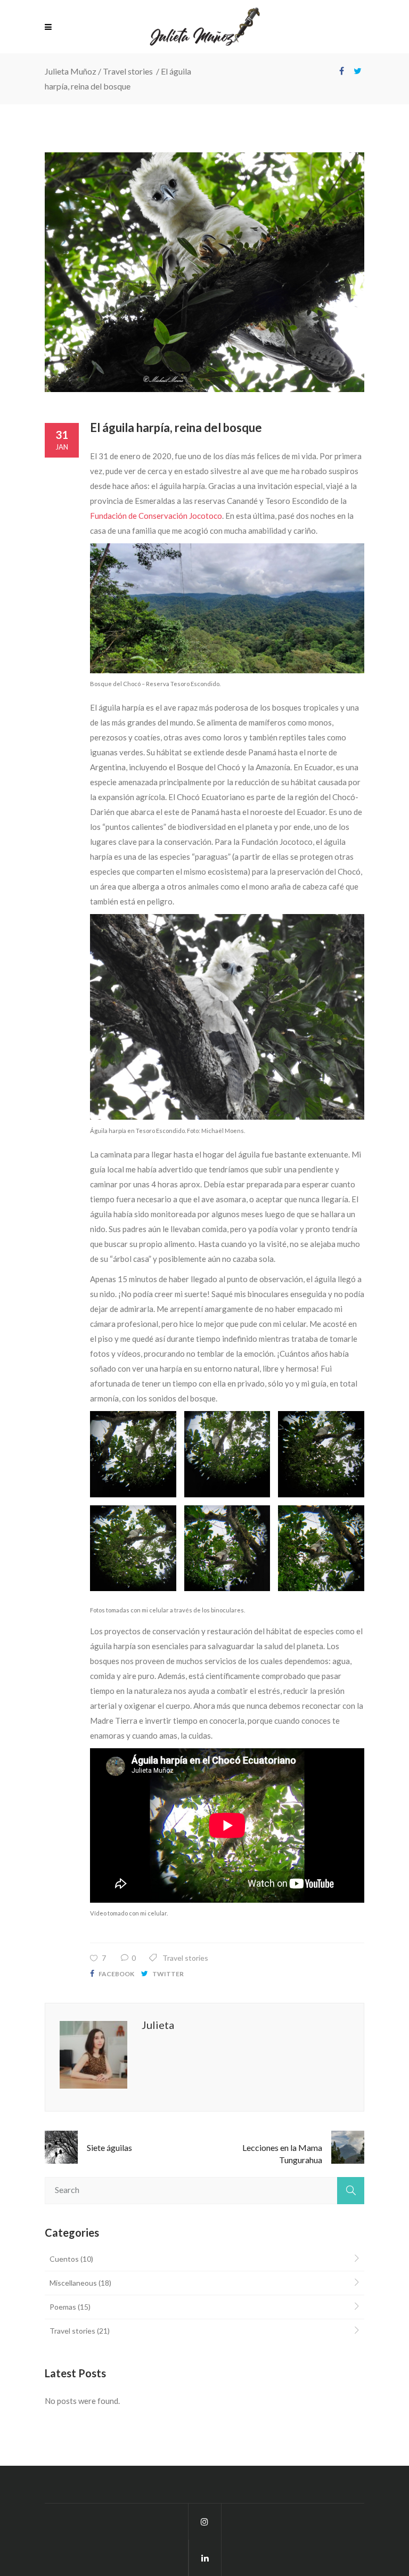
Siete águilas (109, 2147)
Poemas (63, 2307)
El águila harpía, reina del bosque (176, 427)
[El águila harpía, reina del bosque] (204, 272)
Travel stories (128, 71)
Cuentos (64, 2259)
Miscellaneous (73, 2283)
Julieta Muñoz (71, 71)
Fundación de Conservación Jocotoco (156, 516)
